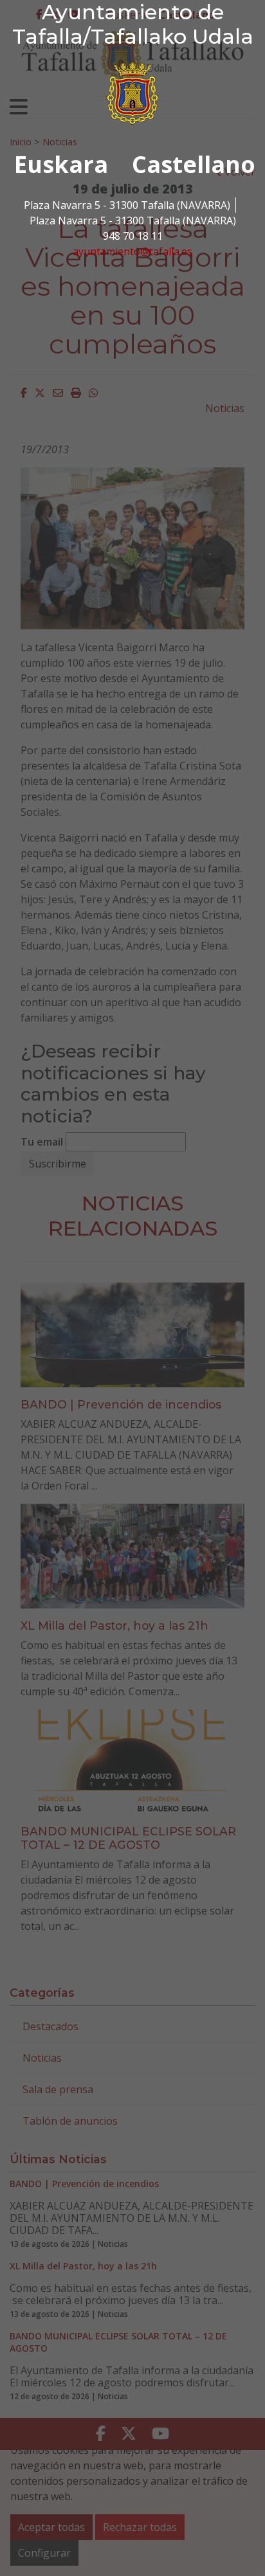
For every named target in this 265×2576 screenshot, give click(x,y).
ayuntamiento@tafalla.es (132, 251)
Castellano (194, 164)
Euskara (61, 164)
